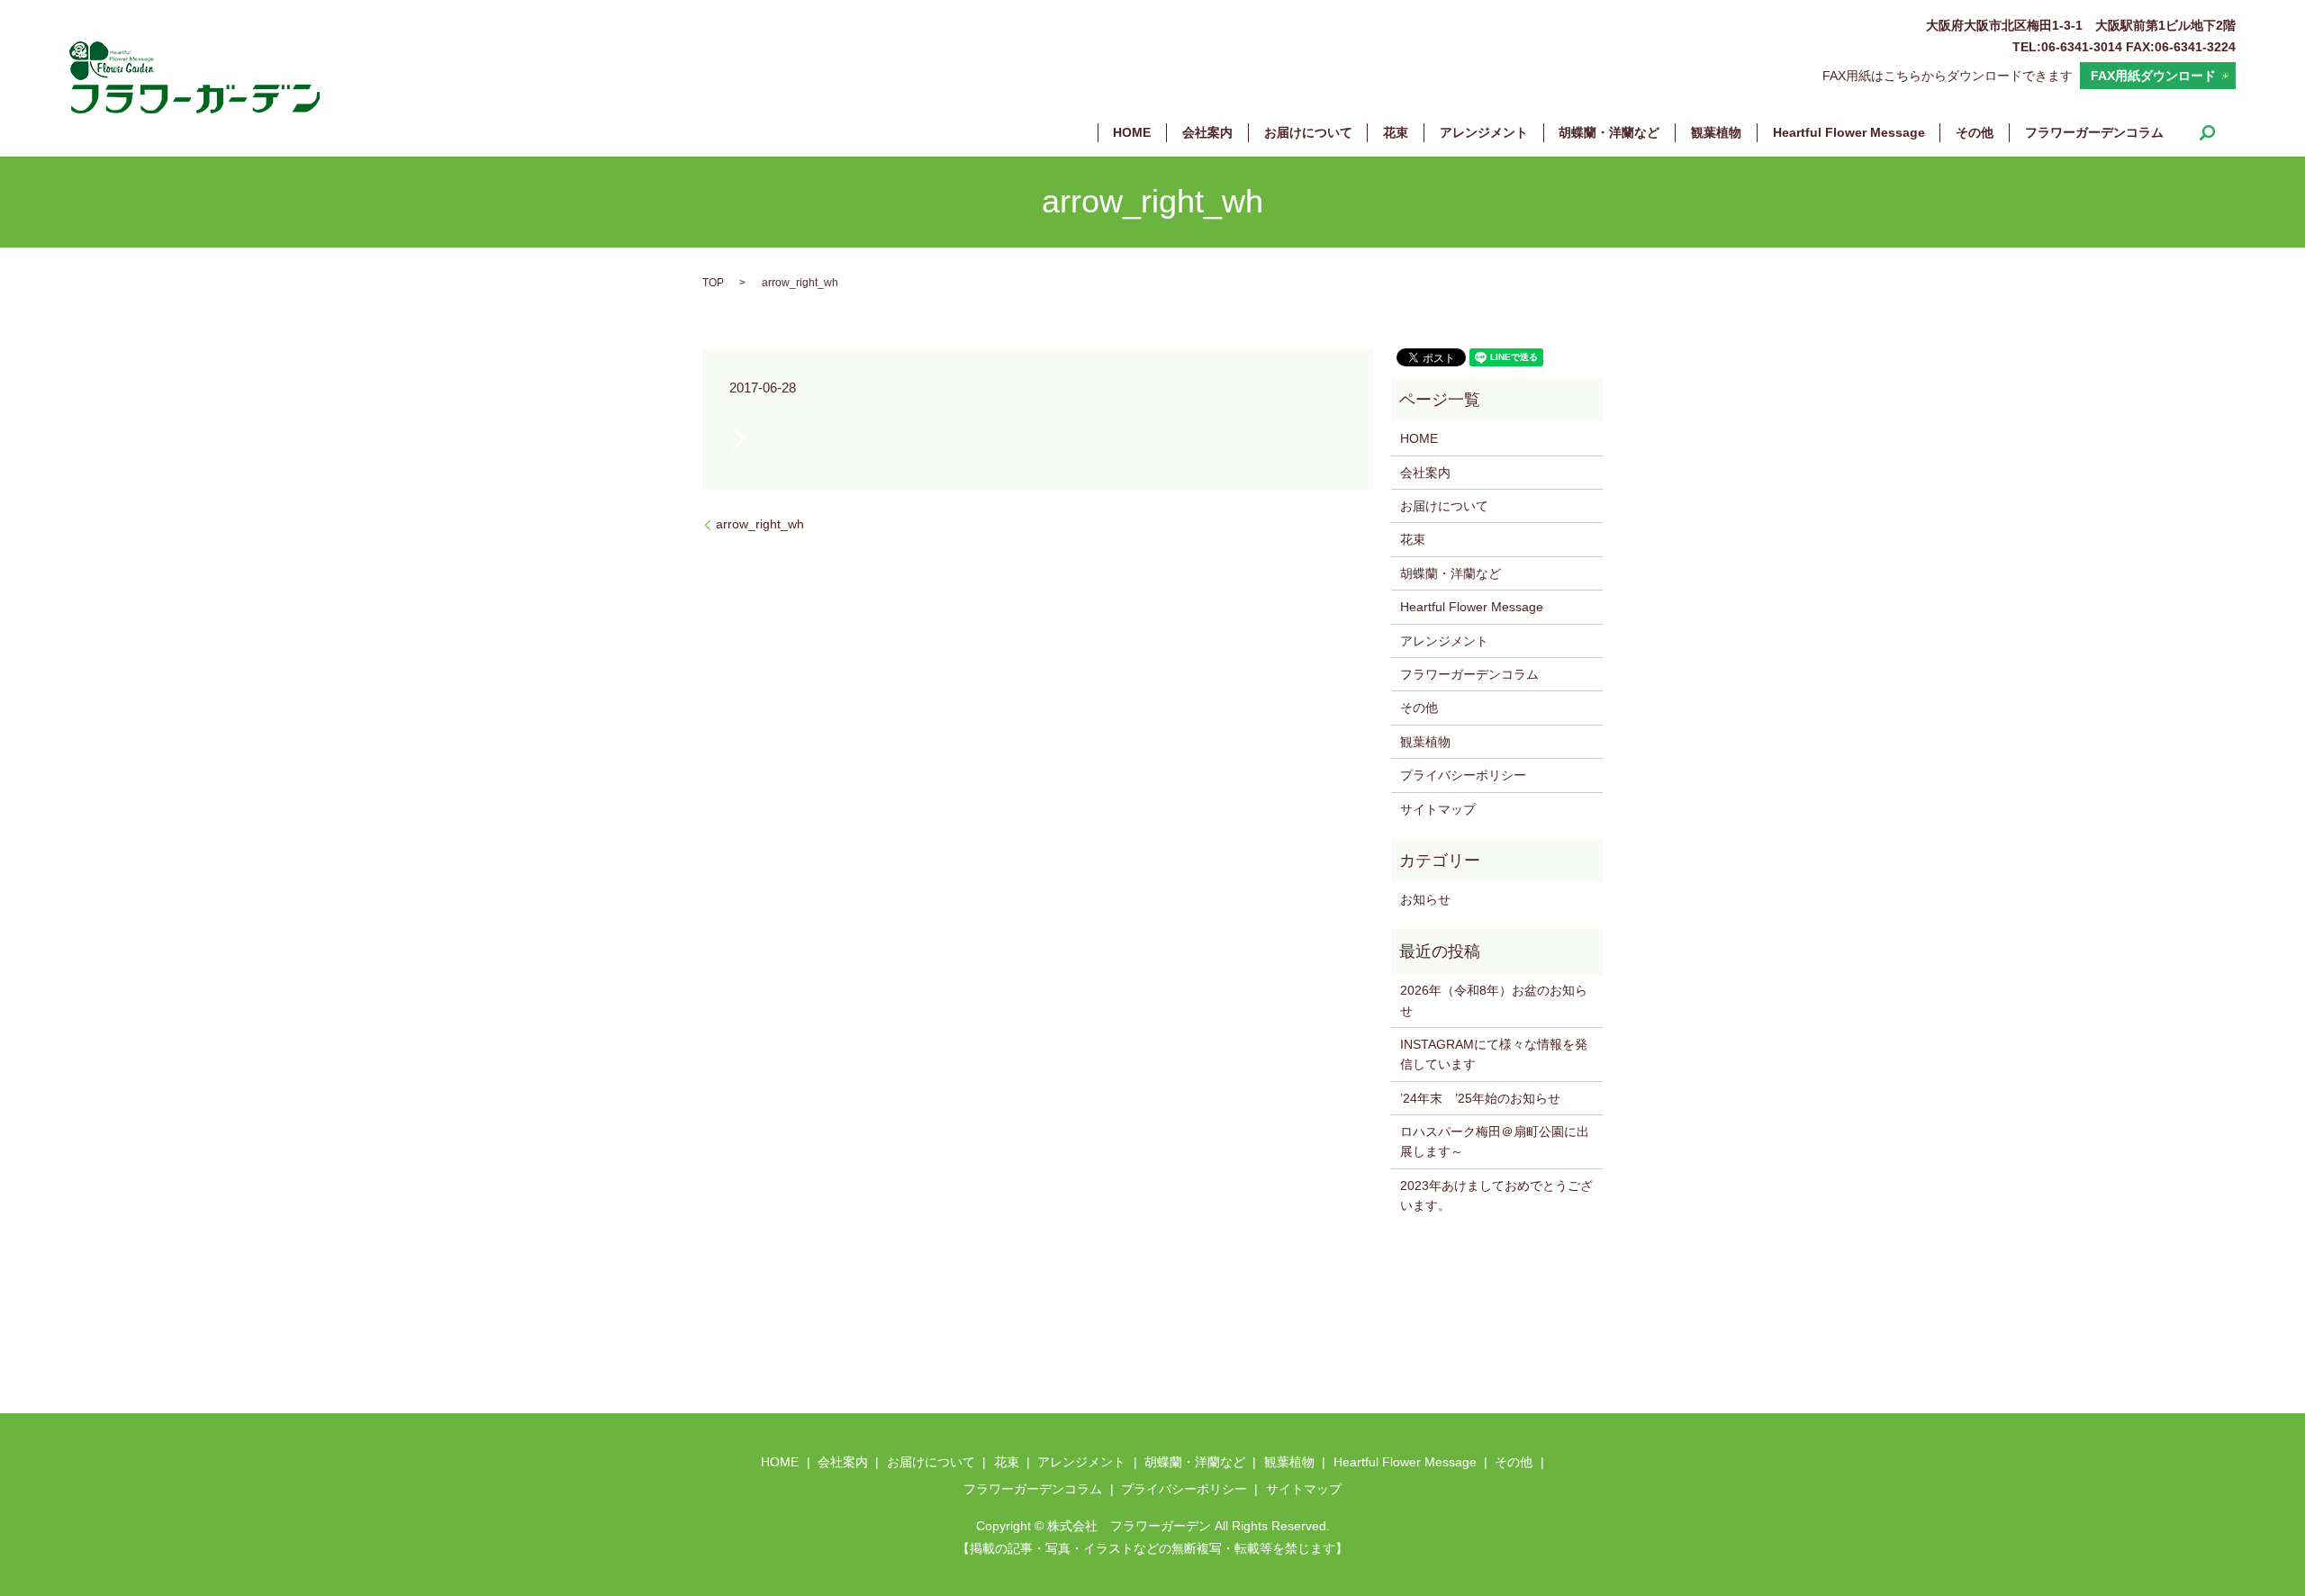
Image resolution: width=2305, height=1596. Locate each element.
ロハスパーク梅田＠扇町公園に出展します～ (1495, 1141)
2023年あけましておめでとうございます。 (1496, 1195)
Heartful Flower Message (1849, 132)
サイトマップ (1438, 809)
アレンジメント (1484, 132)
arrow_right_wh (760, 524)
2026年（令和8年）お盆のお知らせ (1494, 1000)
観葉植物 (1716, 132)
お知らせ (1425, 899)
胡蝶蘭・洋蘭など (1609, 132)
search (2207, 132)
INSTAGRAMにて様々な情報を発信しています (1494, 1054)
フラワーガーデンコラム (2094, 132)
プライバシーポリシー (1463, 775)
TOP (713, 283)
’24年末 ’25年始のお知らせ (1480, 1098)
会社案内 (1207, 132)
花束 (1396, 132)
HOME (1132, 132)
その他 (1975, 132)
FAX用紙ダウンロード (2153, 76)
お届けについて (1308, 132)
